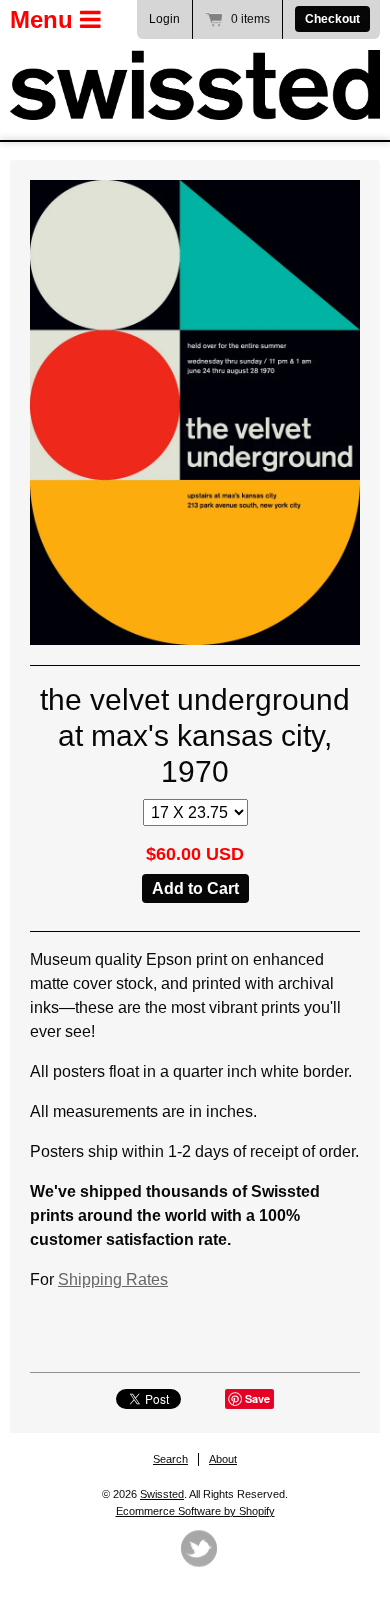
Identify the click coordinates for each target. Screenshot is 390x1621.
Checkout (332, 19)
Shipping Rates (113, 1279)
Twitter (199, 1548)
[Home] (195, 85)
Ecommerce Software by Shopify (195, 1511)
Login (164, 19)
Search (170, 1459)
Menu (45, 19)
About (223, 1459)
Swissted (162, 1494)
